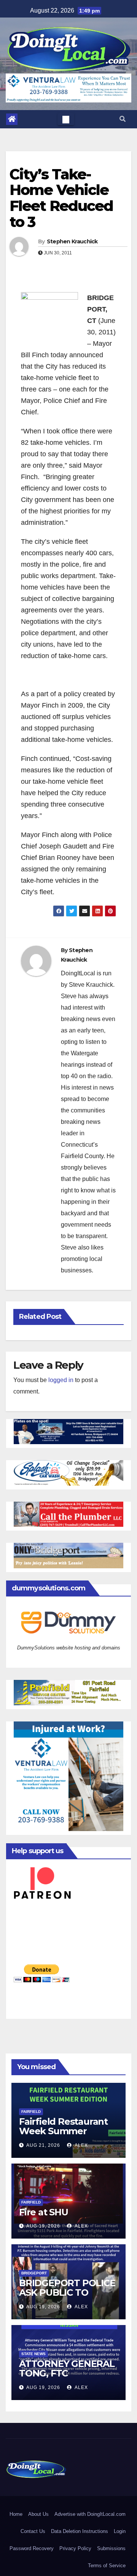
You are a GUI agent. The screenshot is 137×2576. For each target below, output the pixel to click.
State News (33, 2354)
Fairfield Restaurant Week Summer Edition (63, 2131)
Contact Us (33, 2531)
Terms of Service (107, 2566)
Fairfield (31, 2112)
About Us (38, 2514)
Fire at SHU (44, 2212)
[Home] (12, 119)
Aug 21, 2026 (43, 2145)
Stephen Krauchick (72, 241)
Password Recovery (32, 2548)
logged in (61, 1380)
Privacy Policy (75, 2548)
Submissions (111, 2548)
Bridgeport (34, 2273)
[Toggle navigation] (66, 119)
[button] (123, 119)
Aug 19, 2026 (43, 2226)
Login (120, 2531)
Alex (81, 2145)
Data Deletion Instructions (80, 2531)
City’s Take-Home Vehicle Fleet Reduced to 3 (61, 198)
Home (16, 2514)
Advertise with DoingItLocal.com (90, 2514)
